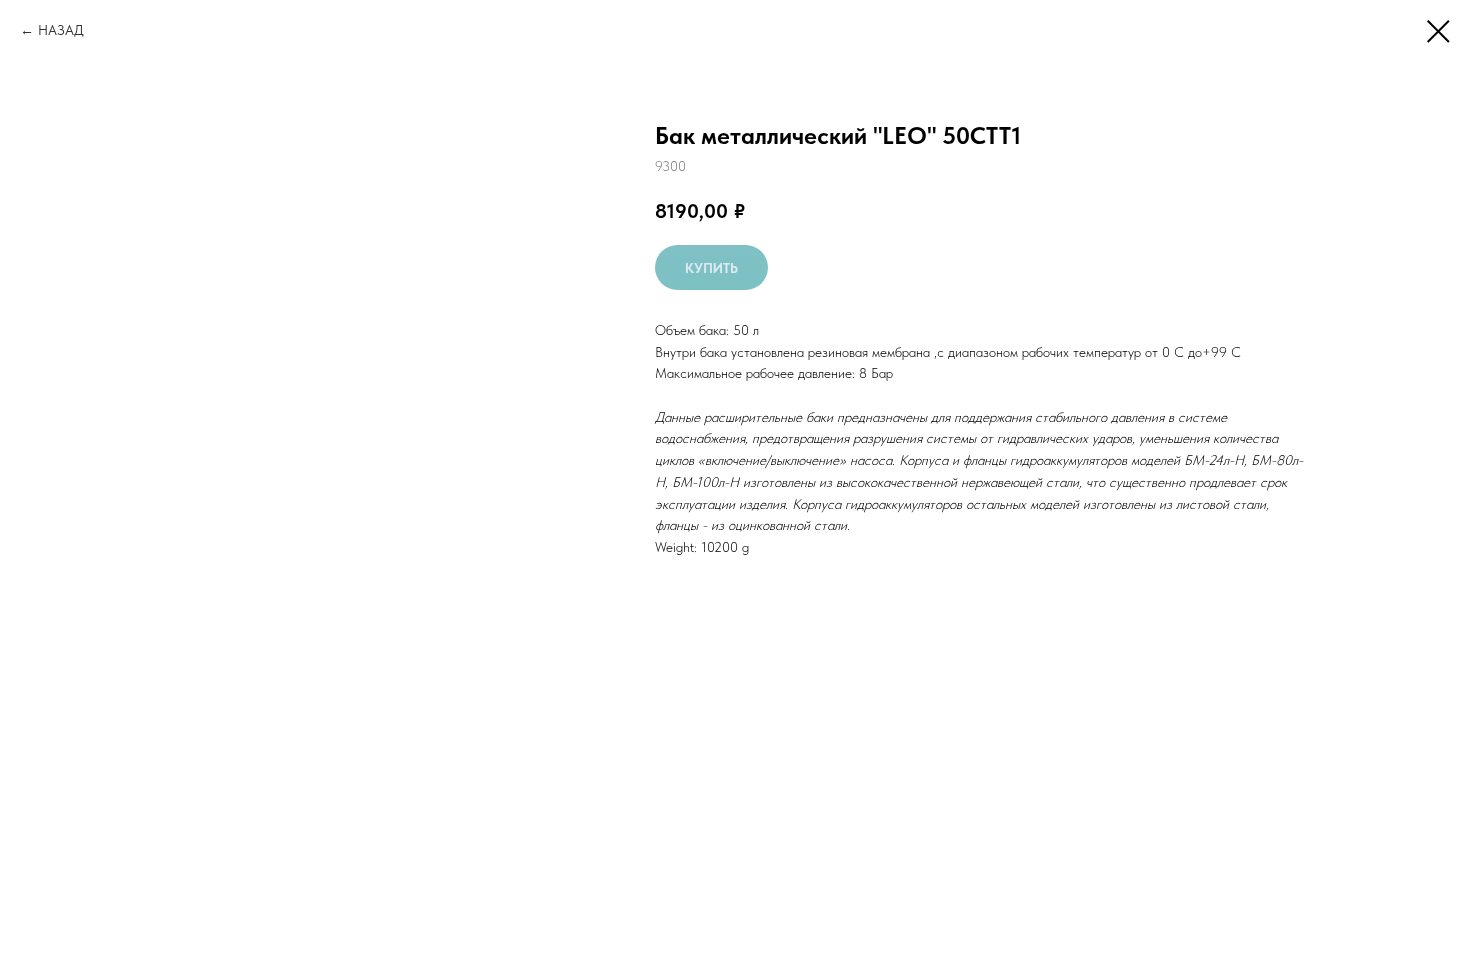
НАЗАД (61, 30)
